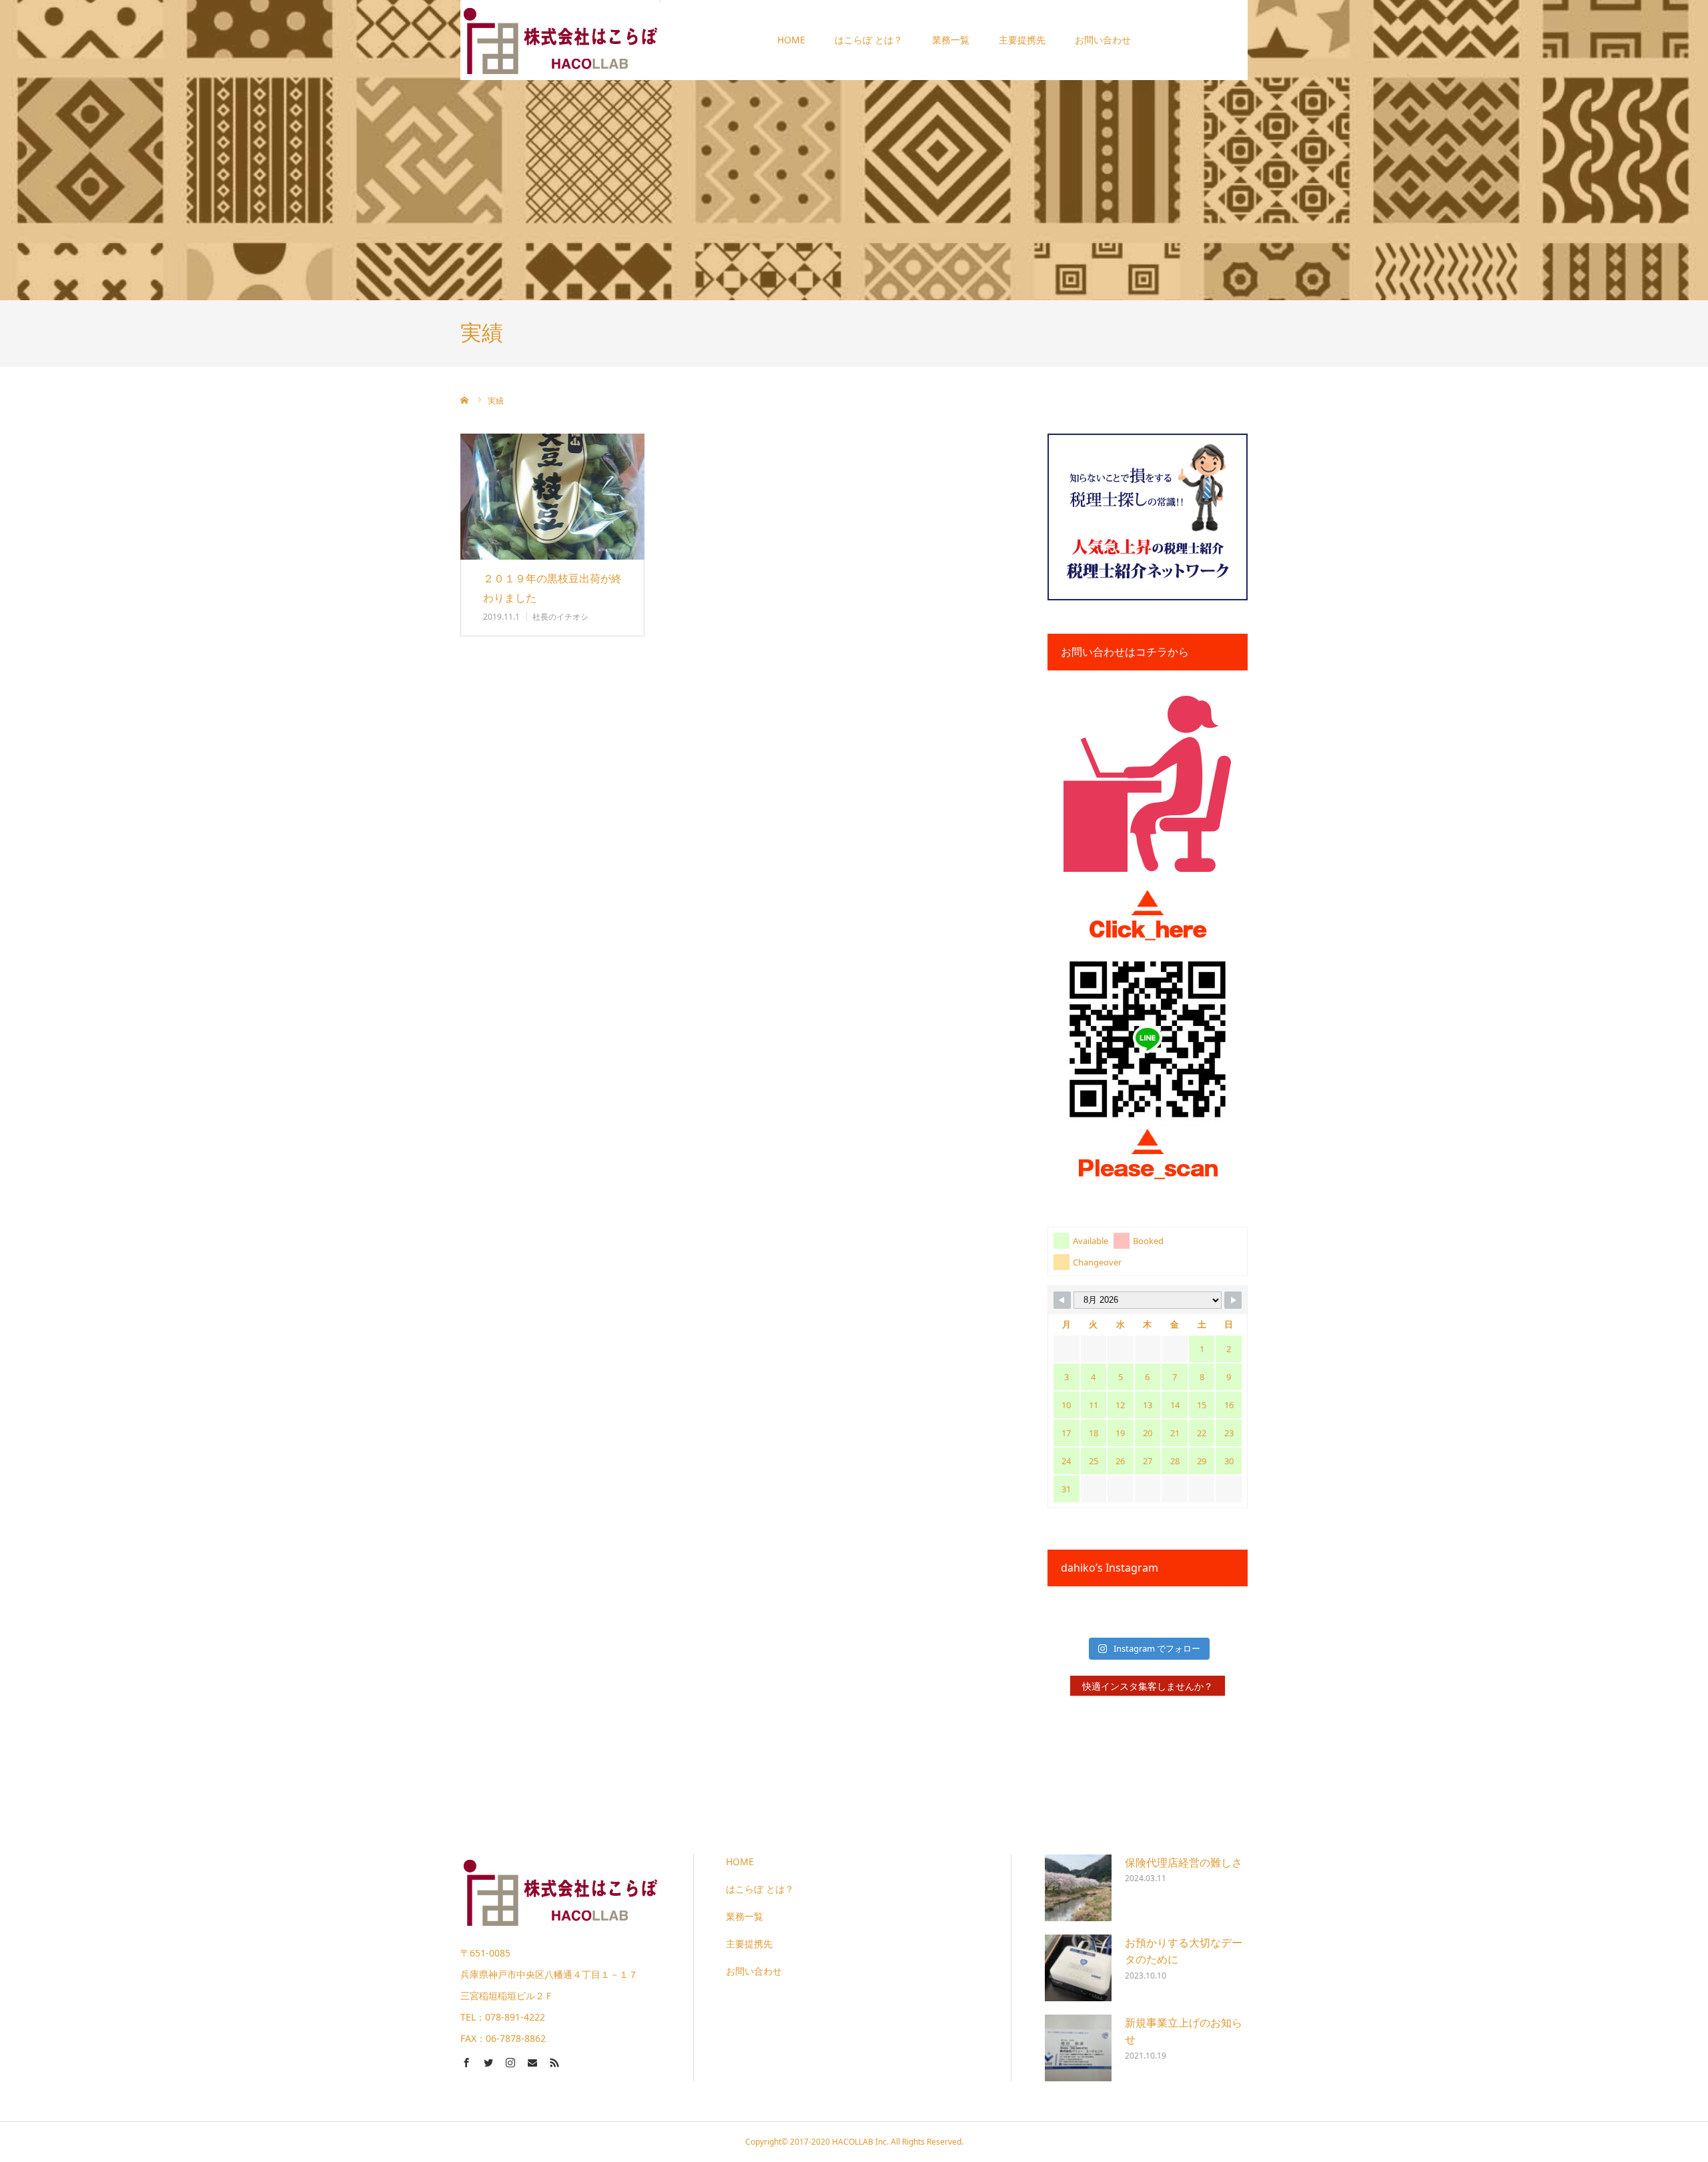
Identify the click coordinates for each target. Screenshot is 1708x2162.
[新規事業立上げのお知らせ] (1078, 2048)
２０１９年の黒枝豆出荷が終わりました (552, 588)
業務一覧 (951, 40)
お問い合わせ (1103, 40)
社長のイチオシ (560, 617)
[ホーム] (465, 400)
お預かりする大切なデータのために (1184, 1951)
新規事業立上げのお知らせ (1184, 2031)
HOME (791, 40)
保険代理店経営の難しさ (1184, 1862)
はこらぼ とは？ (869, 40)
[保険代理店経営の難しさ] (1078, 1888)
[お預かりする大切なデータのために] (1078, 1968)
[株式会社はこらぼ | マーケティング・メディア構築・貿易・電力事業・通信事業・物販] (560, 40)
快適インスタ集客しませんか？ (1148, 1686)
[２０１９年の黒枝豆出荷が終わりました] (552, 497)
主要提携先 (1022, 40)
